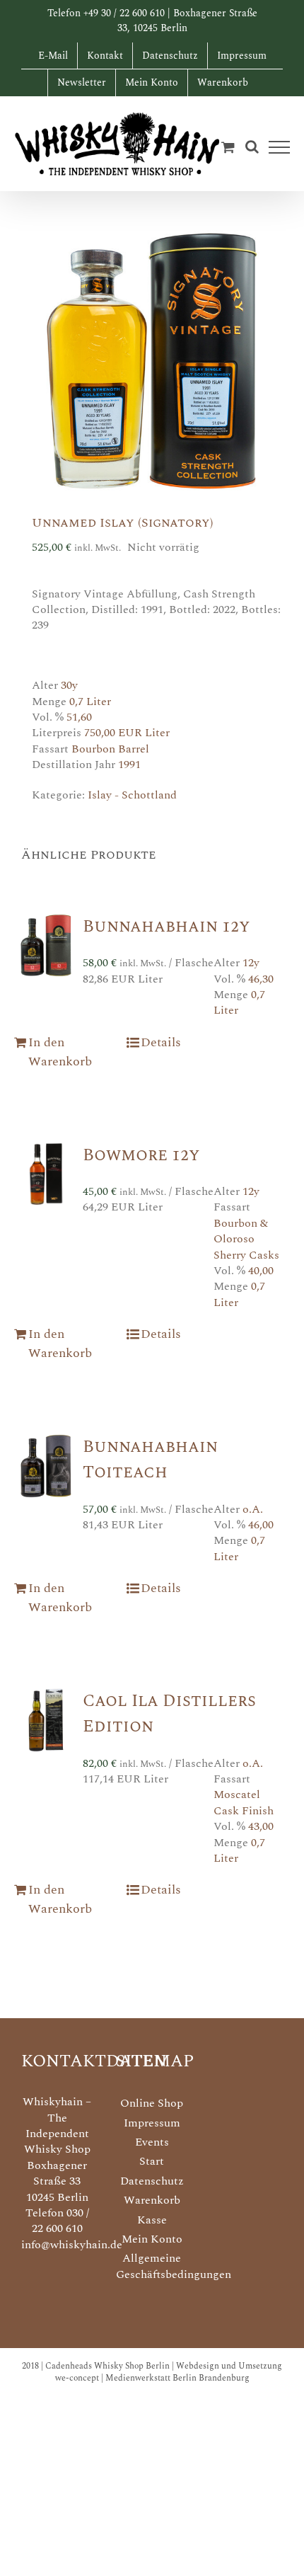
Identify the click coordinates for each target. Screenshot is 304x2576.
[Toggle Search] (252, 147)
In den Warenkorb (60, 1052)
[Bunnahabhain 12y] (46, 946)
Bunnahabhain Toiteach (150, 1460)
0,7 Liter (90, 702)
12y (251, 963)
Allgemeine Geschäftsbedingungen (152, 2266)
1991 (129, 765)
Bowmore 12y (141, 1155)
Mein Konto (152, 2239)
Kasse (152, 2220)
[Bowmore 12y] (46, 1174)
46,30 (261, 979)
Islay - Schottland (132, 795)
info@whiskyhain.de (72, 2245)
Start (152, 2161)
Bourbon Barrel (110, 749)
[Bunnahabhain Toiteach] (46, 1466)
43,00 (261, 1826)
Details (161, 1042)
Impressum (152, 2123)
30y (69, 685)
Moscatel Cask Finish (244, 1802)
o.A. (253, 1509)
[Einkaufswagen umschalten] (228, 147)
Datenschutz (152, 2181)
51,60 (79, 717)
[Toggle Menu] (280, 147)
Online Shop (152, 2103)
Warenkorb (152, 2200)
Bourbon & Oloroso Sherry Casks (246, 1239)
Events (152, 2142)
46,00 (261, 1525)
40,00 (261, 1271)
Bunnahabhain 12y (166, 927)
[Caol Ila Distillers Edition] (46, 1720)
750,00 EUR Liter (127, 733)
